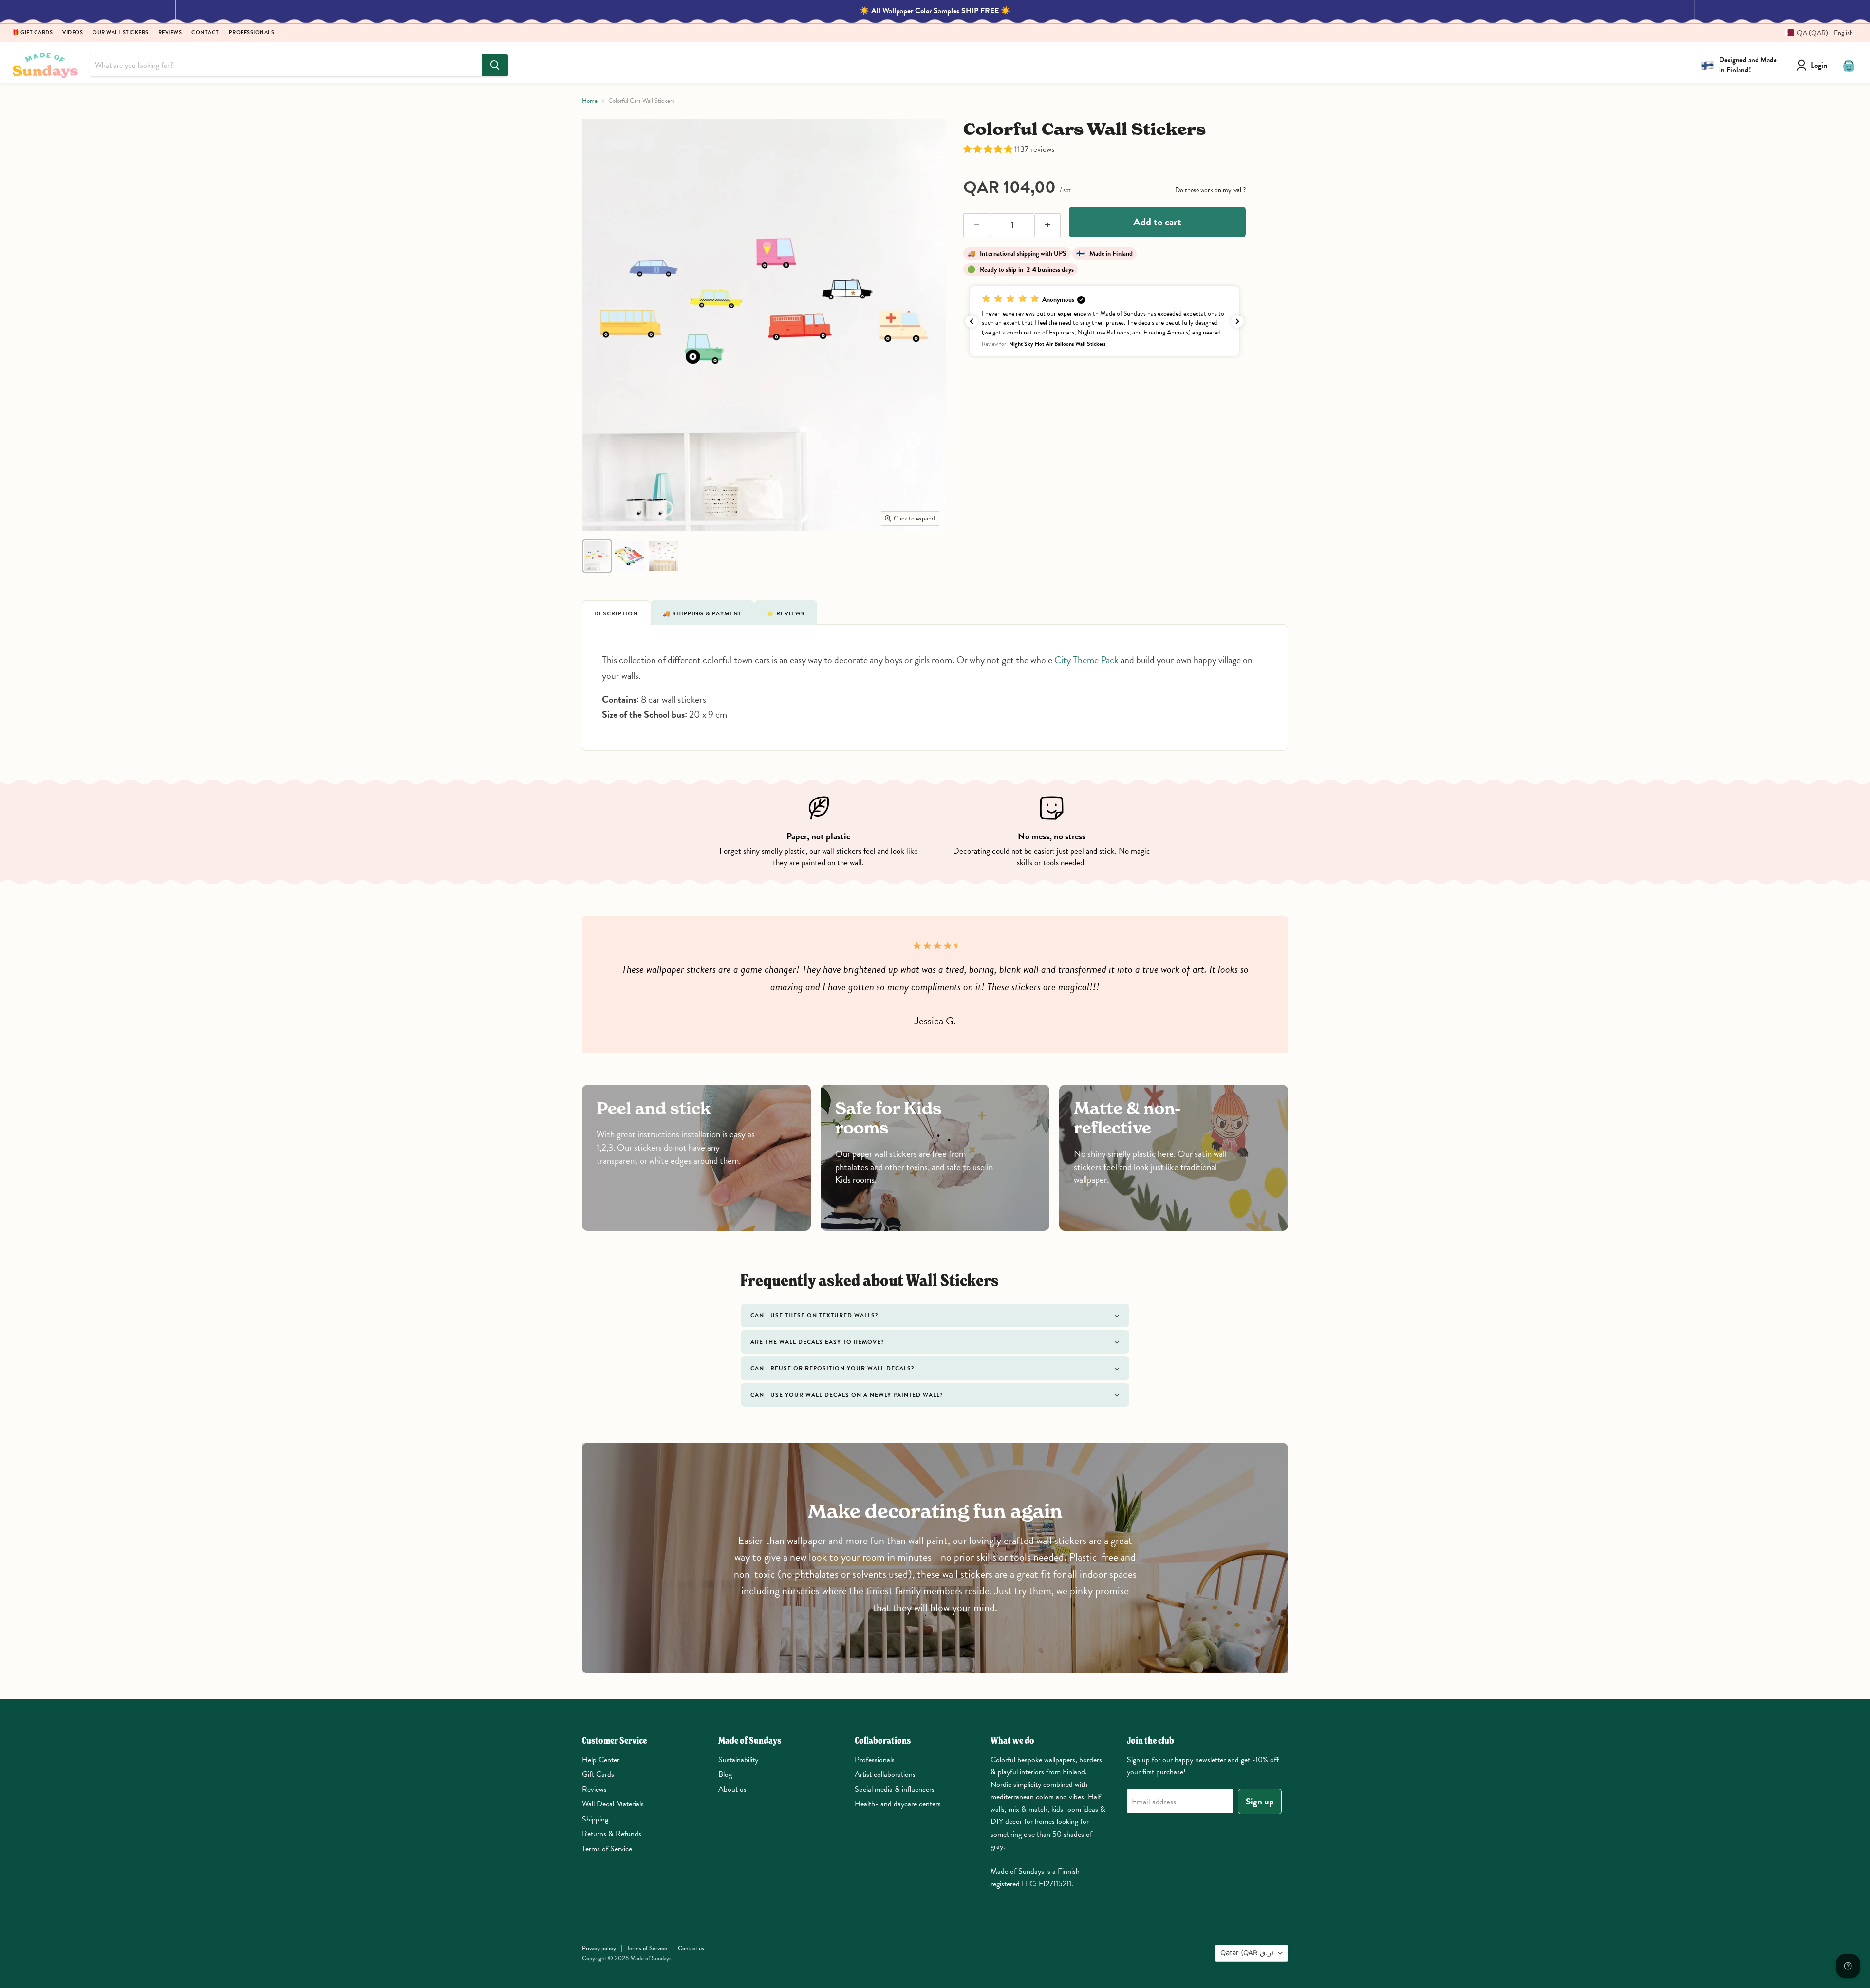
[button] (1815, 33)
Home (590, 101)
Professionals (252, 33)
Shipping (595, 1819)
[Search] (495, 65)
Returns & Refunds (612, 1834)
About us (732, 1789)
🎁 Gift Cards (32, 33)
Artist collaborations (885, 1774)
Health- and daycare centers (898, 1804)
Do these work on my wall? (1210, 190)
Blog (725, 1774)
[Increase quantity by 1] (1048, 225)
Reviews (170, 33)
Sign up (1260, 1801)
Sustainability (738, 1760)
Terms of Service (607, 1849)
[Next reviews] (1237, 321)
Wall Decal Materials (613, 1804)
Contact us (691, 1948)
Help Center (601, 1760)
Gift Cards (598, 1774)
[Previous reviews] (972, 321)
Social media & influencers (895, 1789)
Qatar (1247, 1953)
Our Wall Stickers (121, 33)
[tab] (616, 613)
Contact (205, 33)
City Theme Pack (1086, 660)
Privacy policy (599, 1948)
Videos (73, 33)
